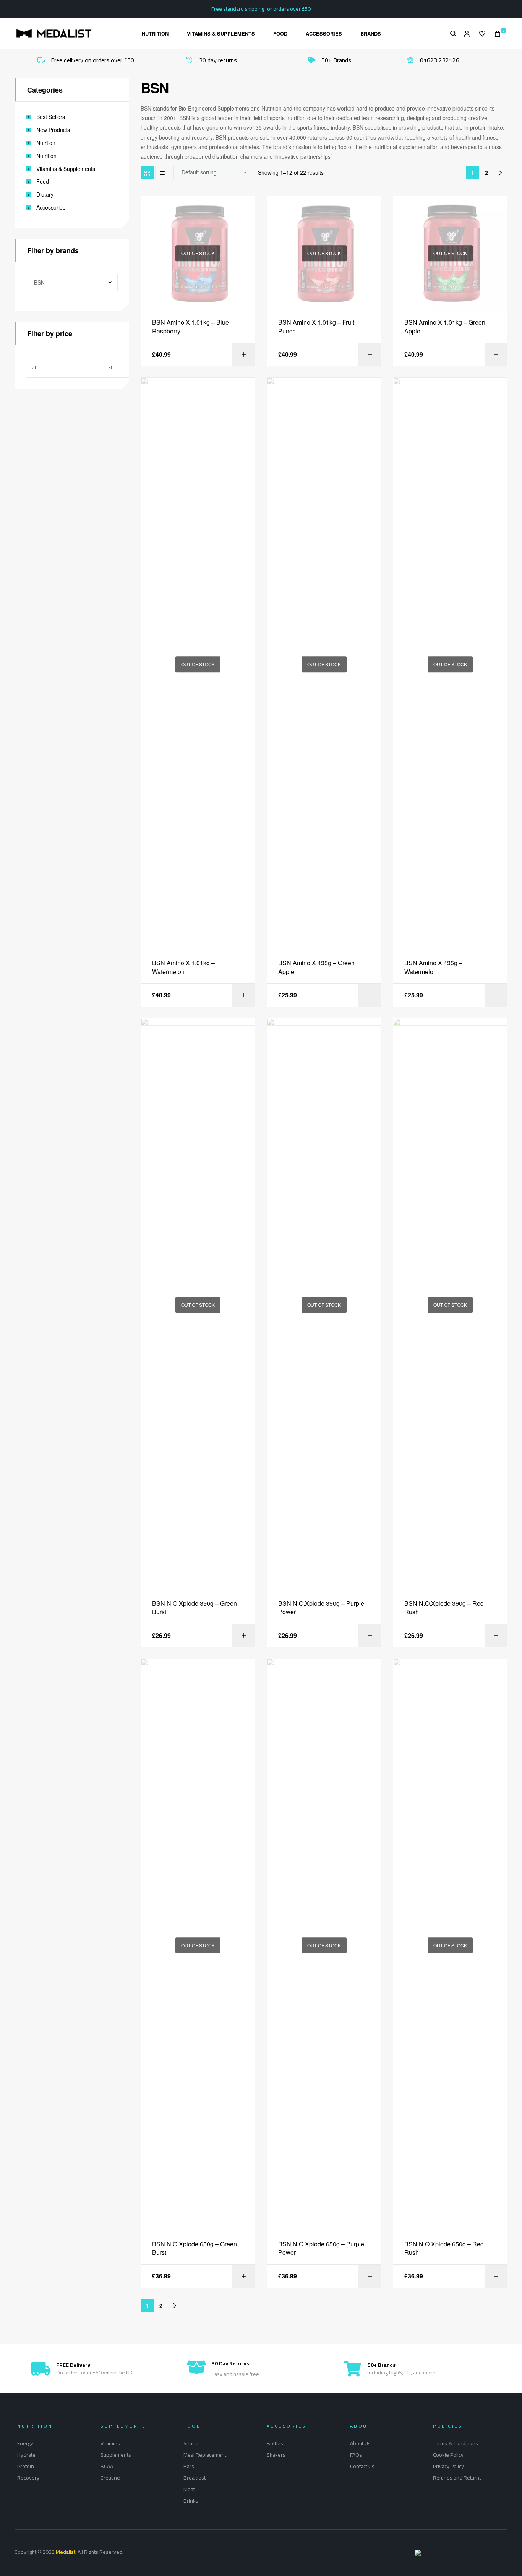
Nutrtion (46, 143)
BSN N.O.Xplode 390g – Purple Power (321, 1608)
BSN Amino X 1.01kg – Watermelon (183, 967)
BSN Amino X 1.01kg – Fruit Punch (316, 327)
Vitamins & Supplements (66, 169)
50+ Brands (382, 2365)
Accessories (51, 207)
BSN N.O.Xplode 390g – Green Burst (195, 1608)
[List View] (162, 172)
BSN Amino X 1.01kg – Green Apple (445, 327)
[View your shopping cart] (495, 34)
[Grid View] (147, 172)
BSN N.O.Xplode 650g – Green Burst (195, 2248)
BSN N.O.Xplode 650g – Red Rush (444, 2248)
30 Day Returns (230, 2363)
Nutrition (46, 156)
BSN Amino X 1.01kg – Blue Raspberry (190, 327)
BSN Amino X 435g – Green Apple (316, 967)
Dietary (45, 194)
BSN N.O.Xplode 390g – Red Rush (444, 1608)
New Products (53, 130)
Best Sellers (51, 117)
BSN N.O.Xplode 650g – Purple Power (321, 2248)
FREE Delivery (73, 2365)
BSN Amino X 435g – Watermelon (433, 967)
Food (43, 181)
